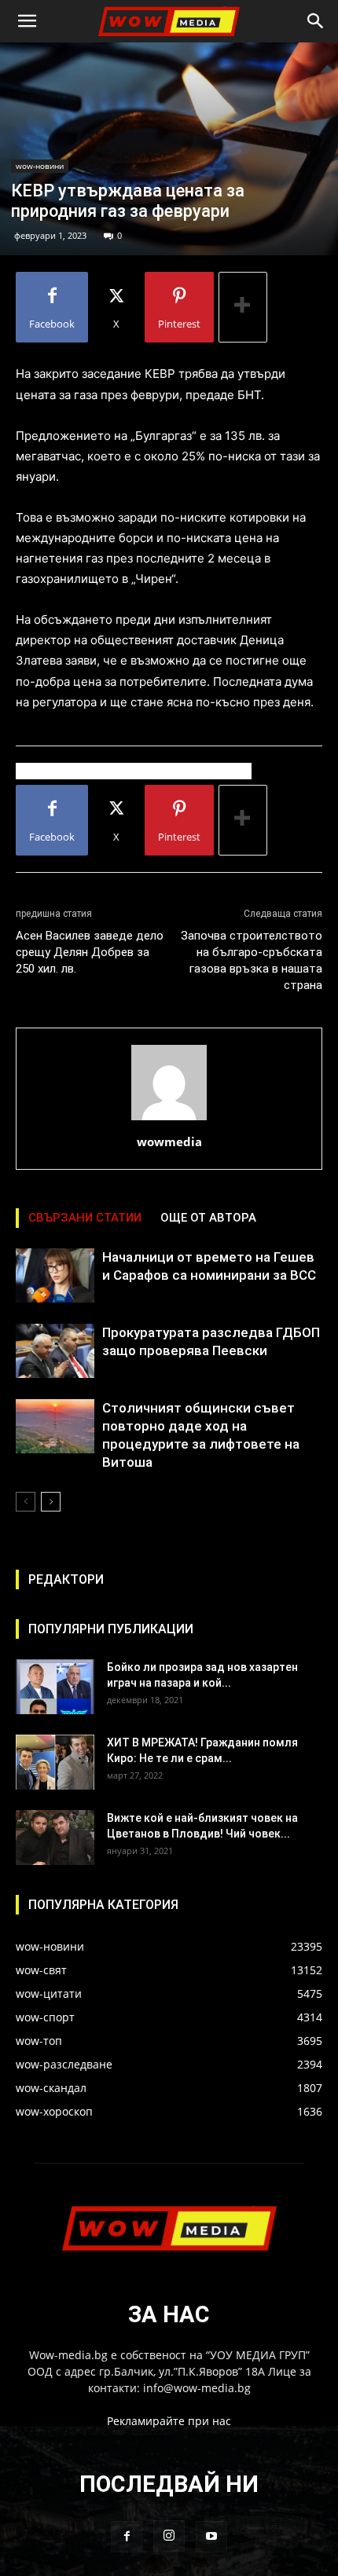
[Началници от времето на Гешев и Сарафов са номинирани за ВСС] (55, 1275)
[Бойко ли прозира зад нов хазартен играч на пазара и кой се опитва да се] (55, 1687)
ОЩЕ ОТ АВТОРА (208, 1218)
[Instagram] (169, 2536)
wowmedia (169, 1141)
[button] (27, 21)
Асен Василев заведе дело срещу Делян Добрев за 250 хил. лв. (90, 952)
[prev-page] (26, 1502)
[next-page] (51, 1502)
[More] (243, 307)
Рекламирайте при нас (169, 2421)
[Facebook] (127, 2537)
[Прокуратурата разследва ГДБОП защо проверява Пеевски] (55, 1351)
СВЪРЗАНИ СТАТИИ (85, 1218)
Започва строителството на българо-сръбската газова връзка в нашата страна (252, 960)
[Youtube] (211, 2537)
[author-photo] (169, 1120)
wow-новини (40, 166)
